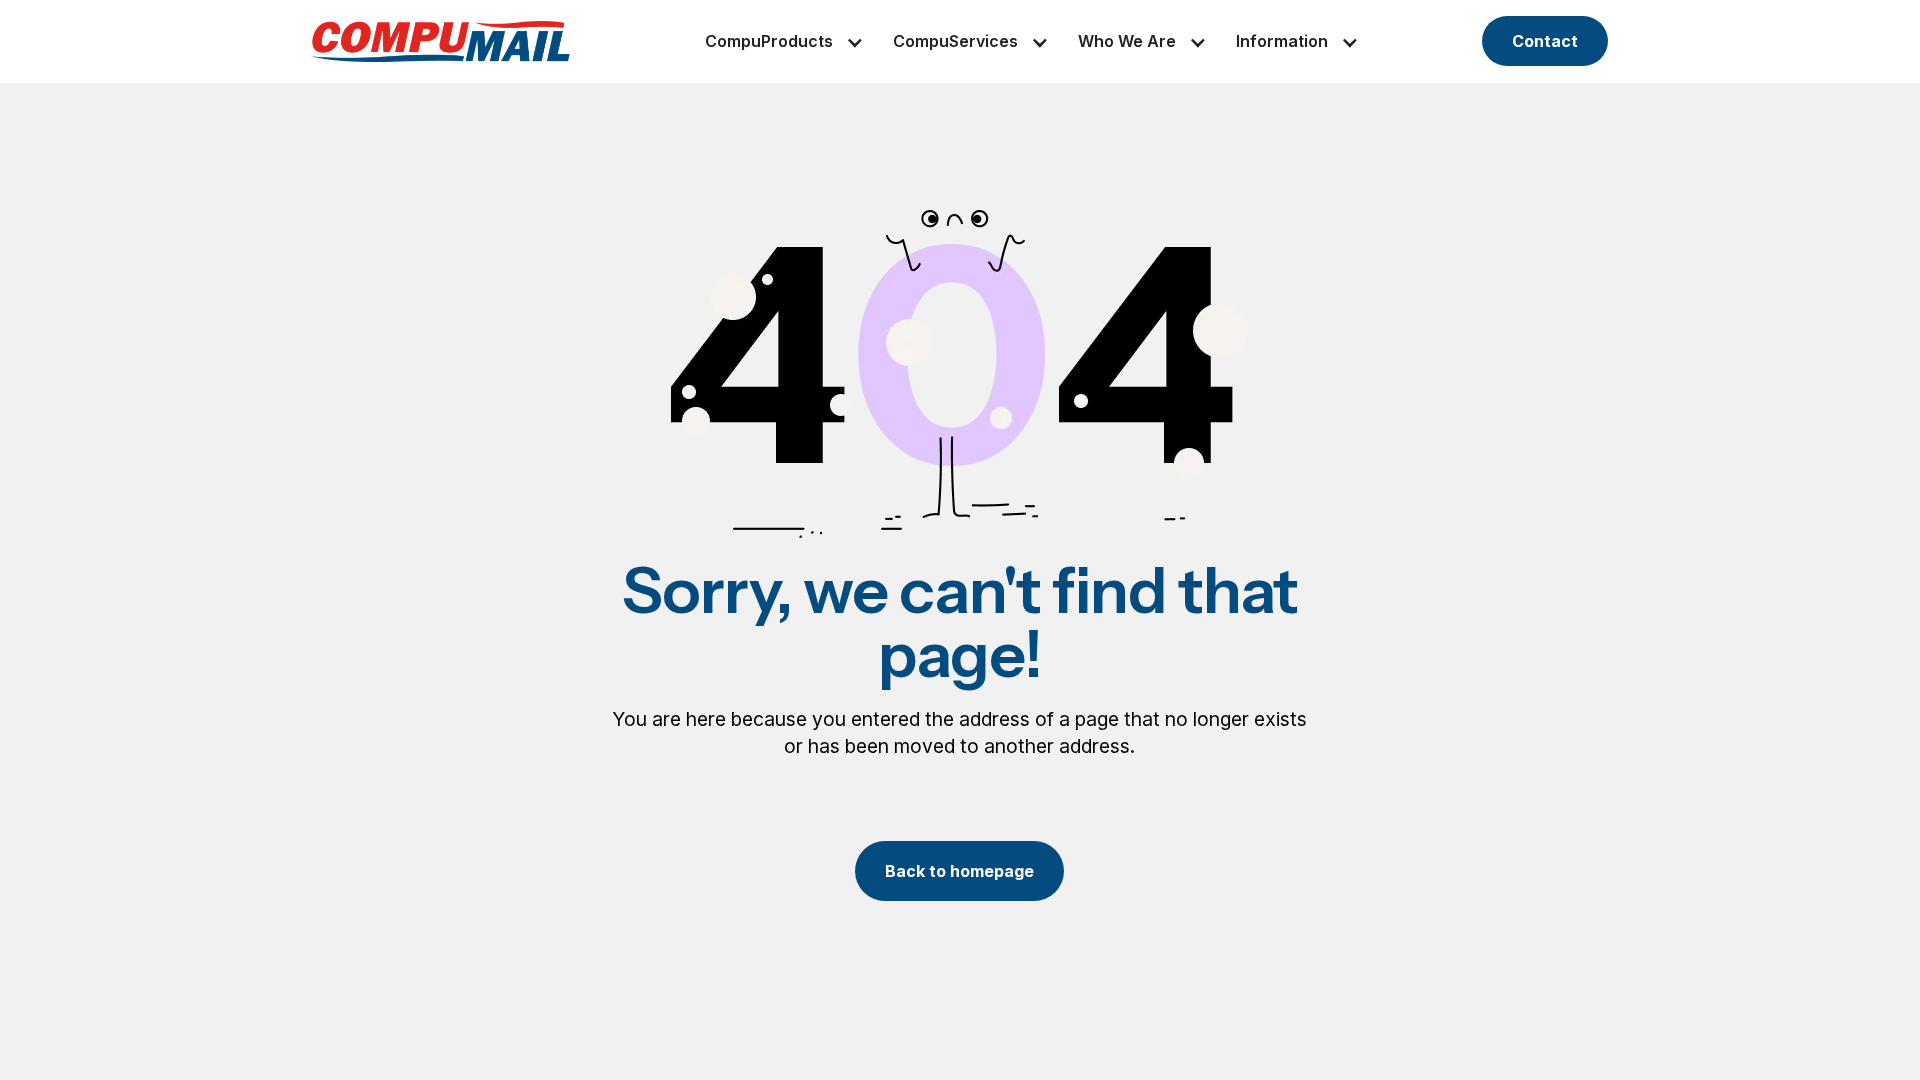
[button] (769, 41)
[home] (441, 41)
